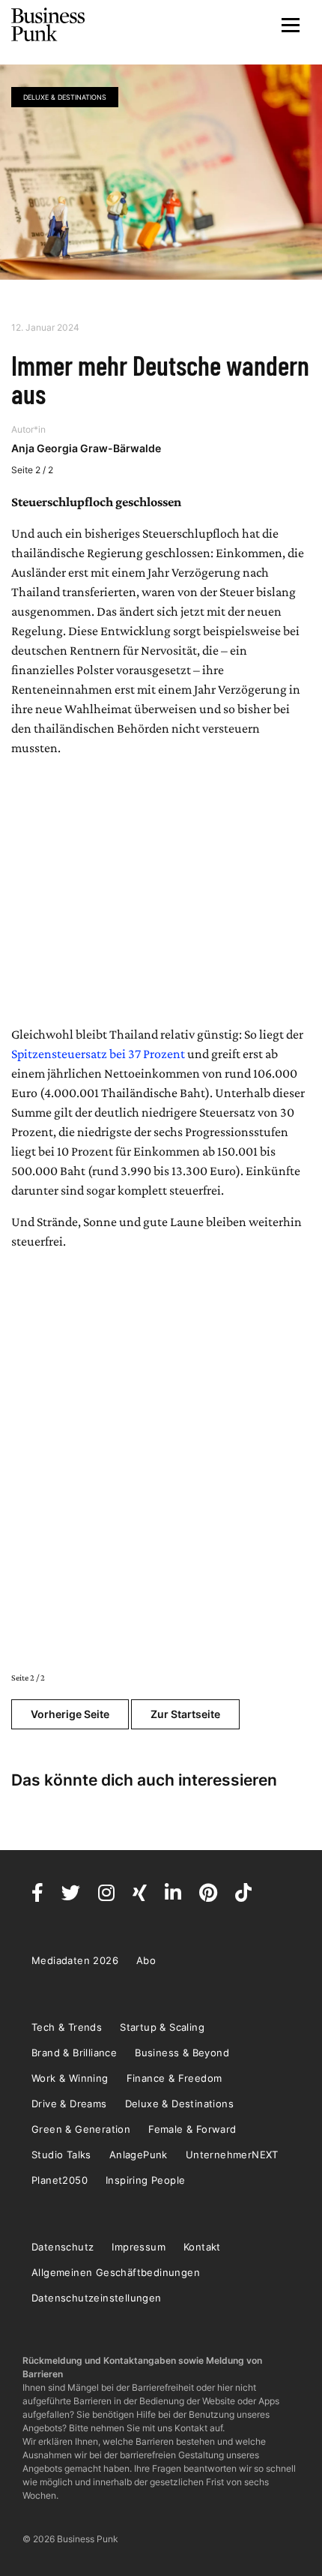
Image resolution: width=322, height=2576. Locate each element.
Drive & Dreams (69, 2104)
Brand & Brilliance (74, 2053)
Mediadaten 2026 (75, 1960)
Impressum (139, 2247)
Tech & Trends (67, 2027)
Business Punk (49, 25)
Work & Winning (70, 2078)
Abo (146, 1960)
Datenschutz (63, 2247)
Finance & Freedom (174, 2078)
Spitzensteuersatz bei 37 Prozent (98, 1054)
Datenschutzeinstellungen (97, 2298)
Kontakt (202, 2247)
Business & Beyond (182, 2053)
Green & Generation (81, 2129)
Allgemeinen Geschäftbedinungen (116, 2272)
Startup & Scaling (162, 2027)
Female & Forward (192, 2129)
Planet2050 (60, 2180)
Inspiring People (145, 2180)
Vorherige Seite (70, 1714)
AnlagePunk (139, 2155)
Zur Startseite (185, 1714)
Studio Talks (61, 2155)
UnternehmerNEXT (232, 2155)
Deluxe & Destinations (65, 97)
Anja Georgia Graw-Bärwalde (86, 448)
